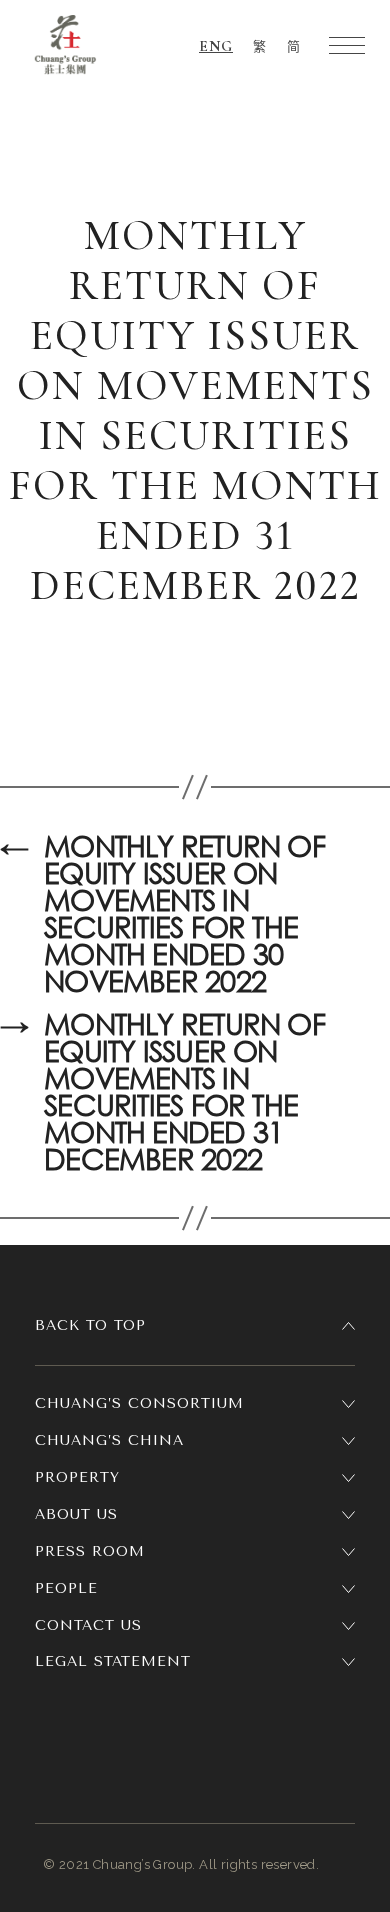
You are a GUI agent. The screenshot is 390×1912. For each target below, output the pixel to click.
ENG (216, 46)
